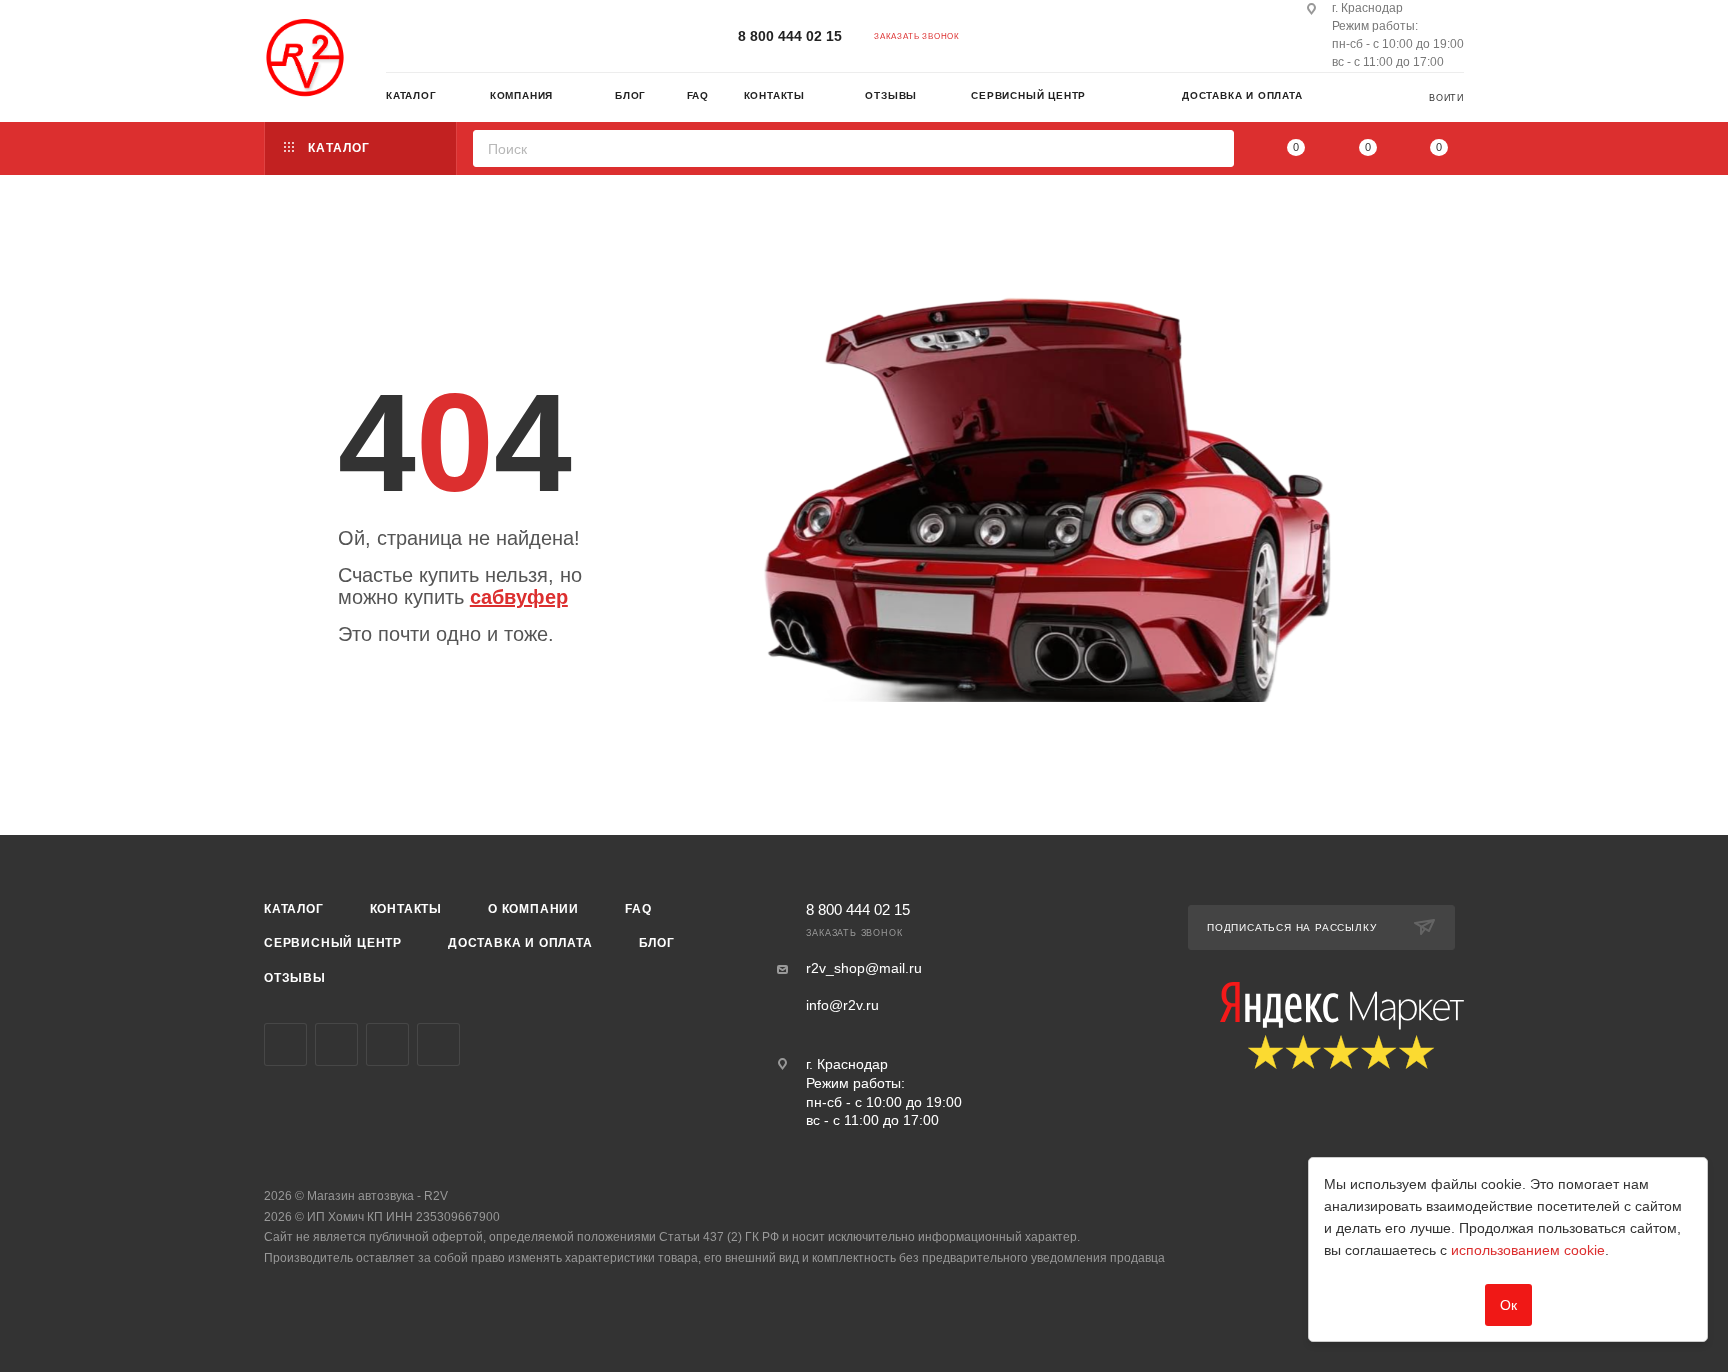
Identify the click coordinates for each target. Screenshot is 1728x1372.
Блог (657, 943)
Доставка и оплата (520, 943)
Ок (1508, 1305)
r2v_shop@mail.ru (864, 968)
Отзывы (295, 978)
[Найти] (1212, 148)
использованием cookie (1528, 1250)
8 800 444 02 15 (790, 36)
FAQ (638, 909)
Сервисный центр (333, 943)
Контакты (406, 909)
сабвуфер (519, 597)
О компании (533, 909)
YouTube (387, 1044)
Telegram (336, 1044)
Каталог (294, 909)
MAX (438, 1044)
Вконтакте (285, 1044)
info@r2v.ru (842, 1005)
